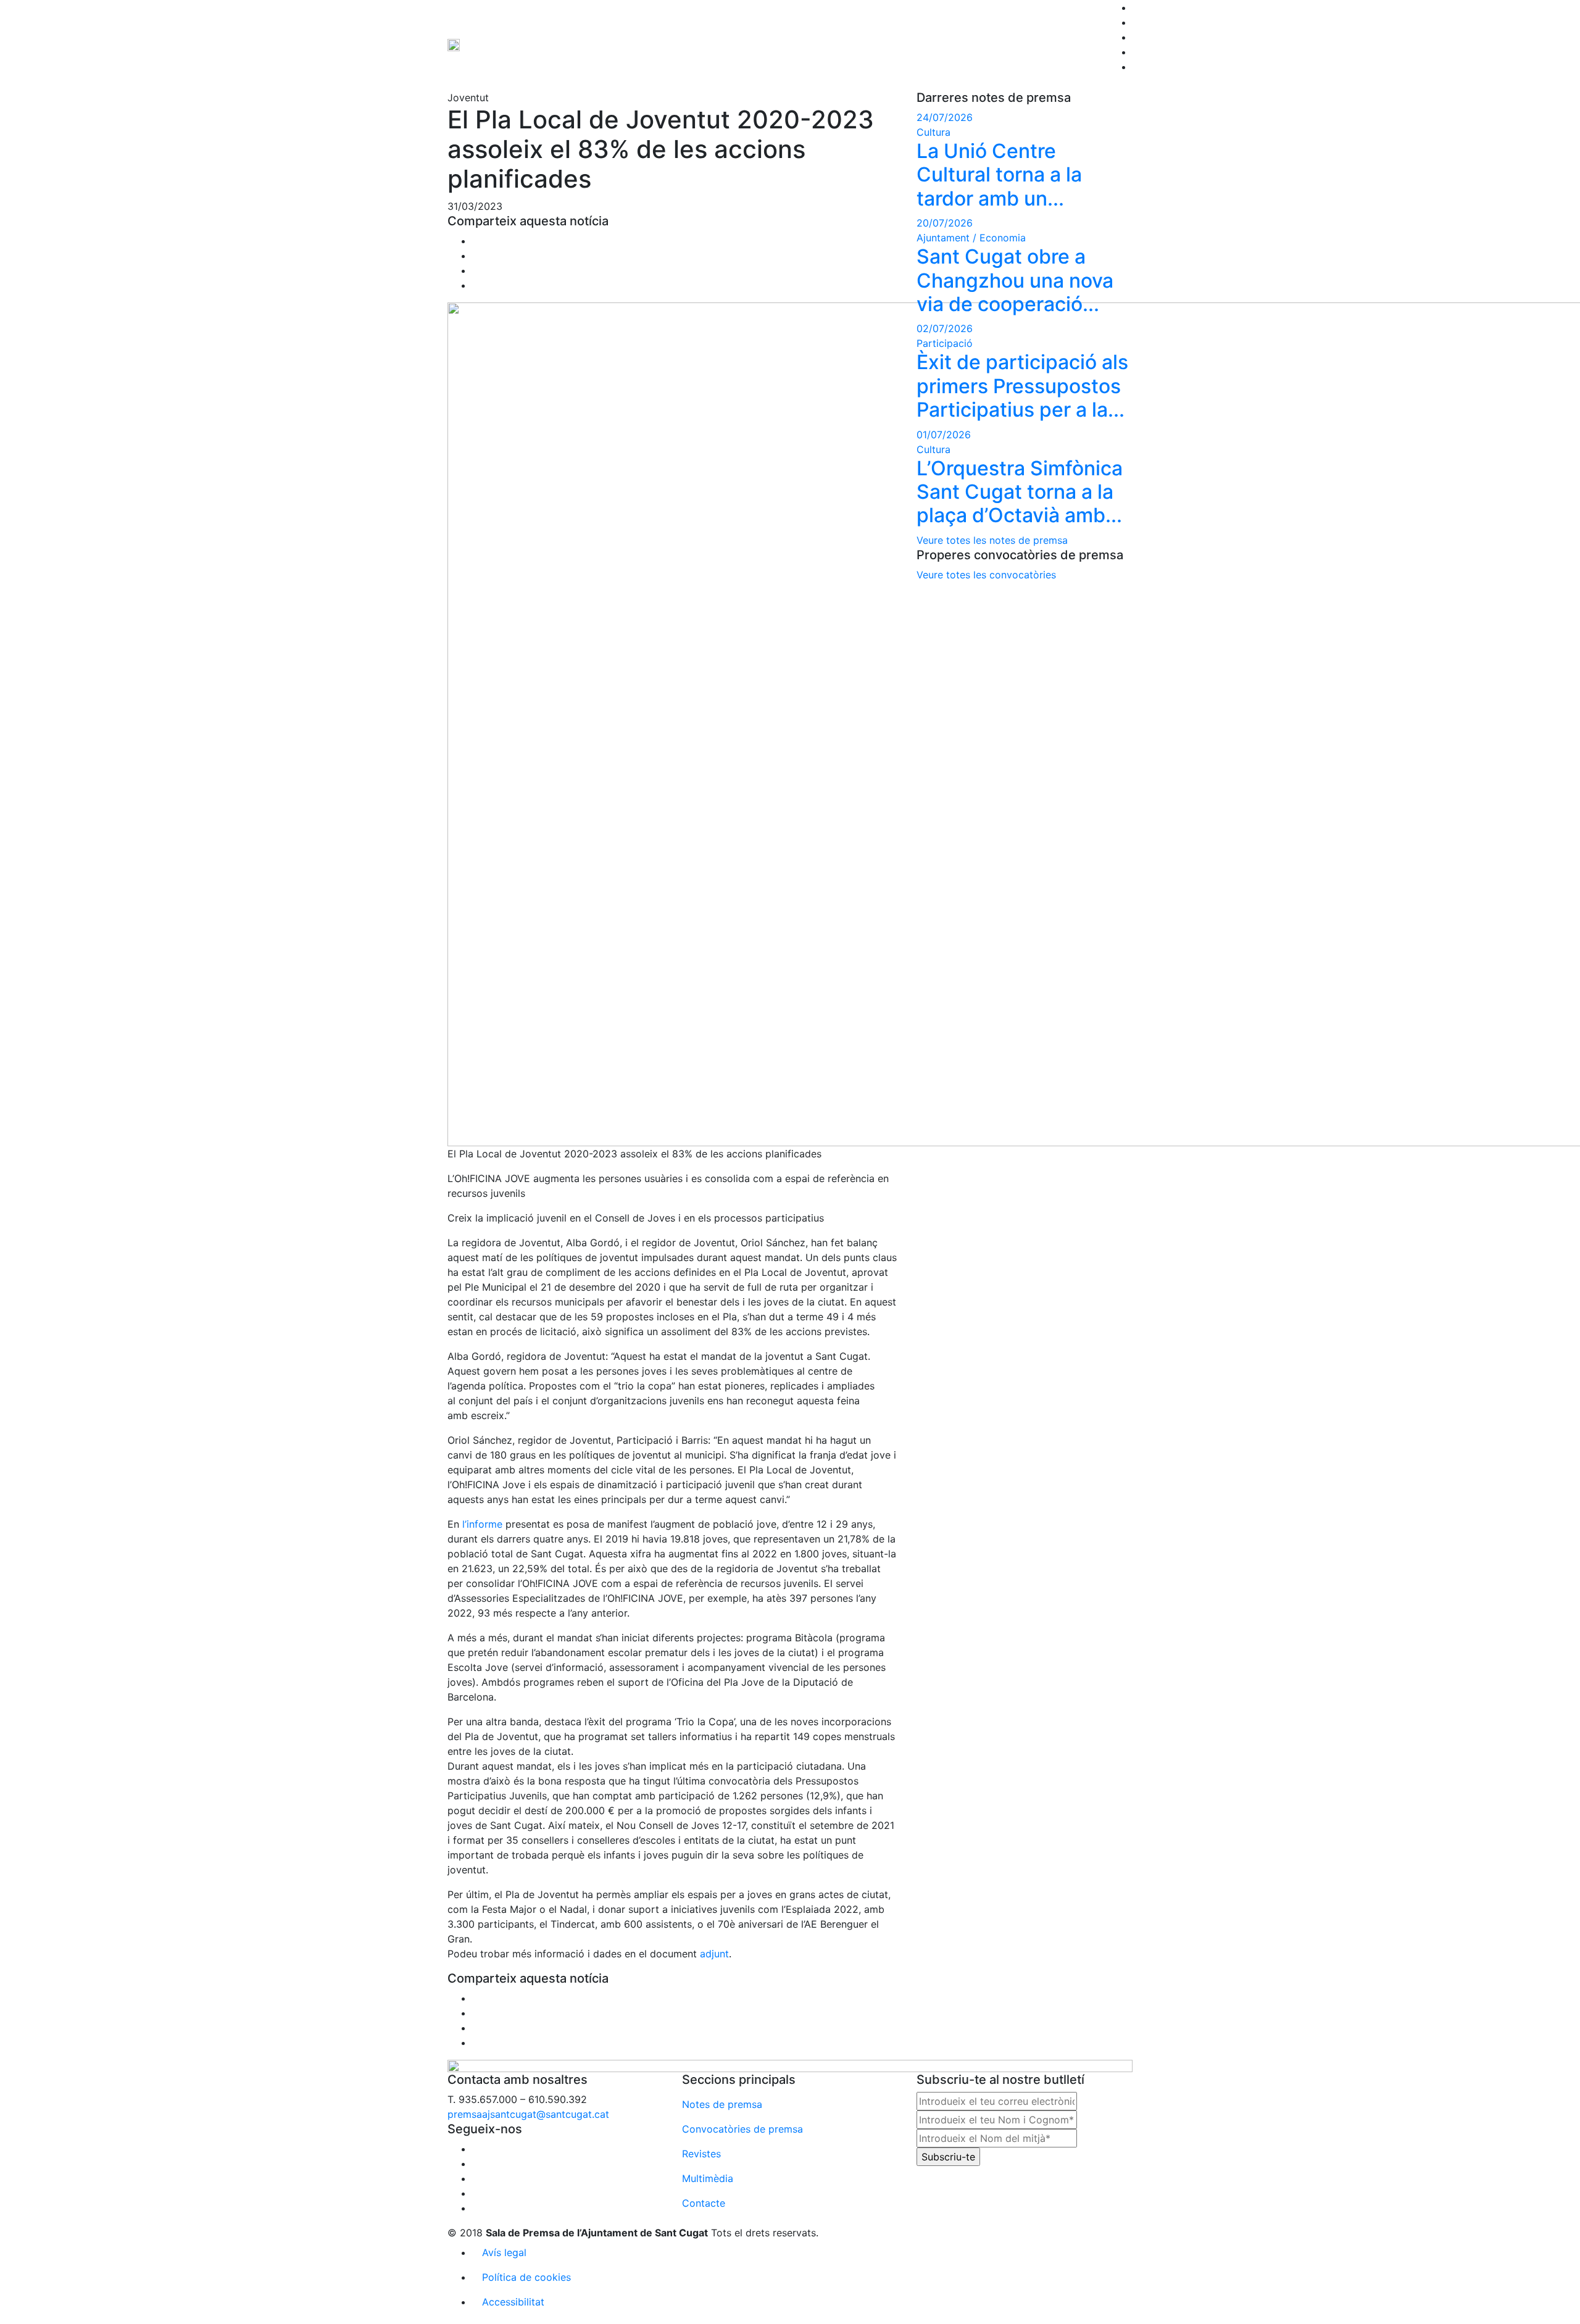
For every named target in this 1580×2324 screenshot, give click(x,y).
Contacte (704, 2203)
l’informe (482, 1524)
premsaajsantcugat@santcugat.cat (528, 2114)
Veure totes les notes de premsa (992, 540)
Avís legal (504, 2252)
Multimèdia (708, 2178)
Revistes (701, 2154)
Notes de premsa (722, 2104)
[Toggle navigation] (1116, 87)
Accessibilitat (513, 2302)
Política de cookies (526, 2277)
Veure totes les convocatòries (986, 575)
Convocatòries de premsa (742, 2129)
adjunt (714, 1954)
